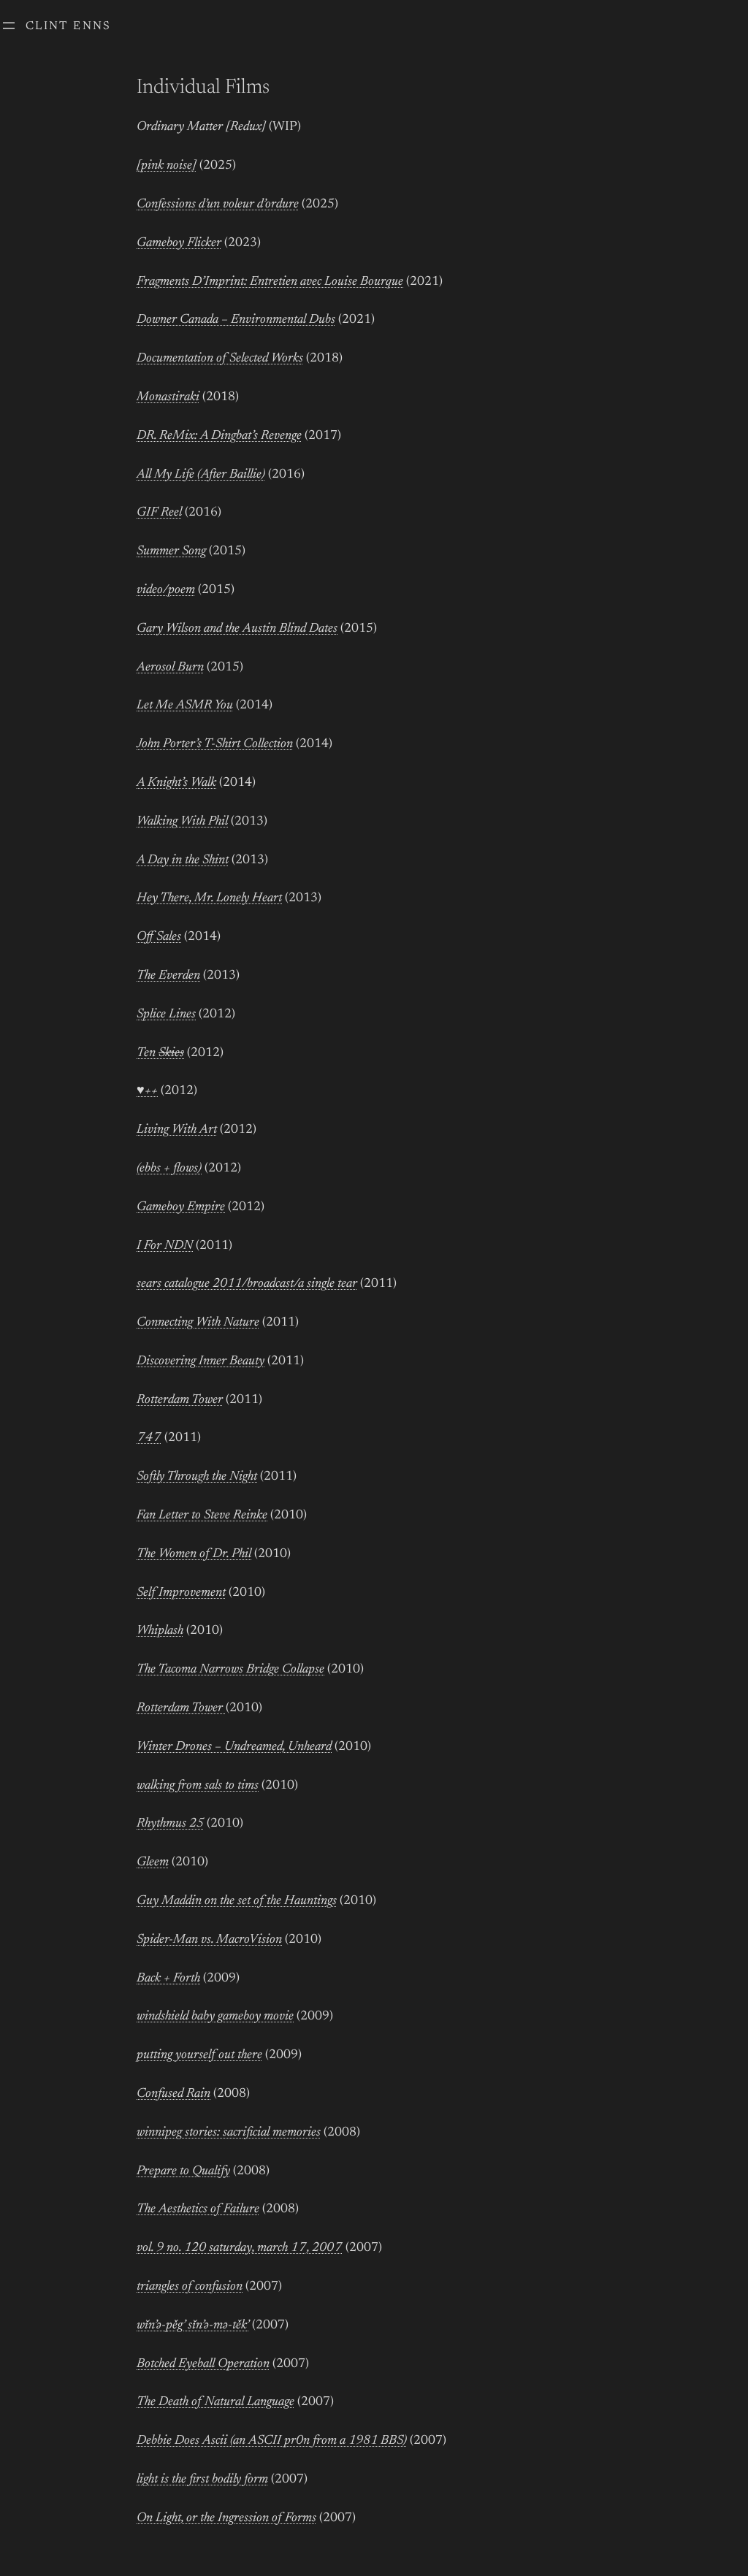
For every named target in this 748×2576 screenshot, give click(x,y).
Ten (160, 1053)
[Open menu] (9, 26)
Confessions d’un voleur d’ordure (218, 205)
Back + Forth (168, 1979)
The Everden (168, 976)
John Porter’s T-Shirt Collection (215, 744)
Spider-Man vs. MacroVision (209, 1940)
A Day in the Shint (183, 860)
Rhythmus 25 (170, 1824)
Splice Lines (166, 1014)
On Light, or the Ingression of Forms (226, 2518)
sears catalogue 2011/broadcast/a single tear (247, 1284)
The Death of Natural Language (215, 2402)
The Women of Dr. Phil (194, 1554)
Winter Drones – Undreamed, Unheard (234, 1747)
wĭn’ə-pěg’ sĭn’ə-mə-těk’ (193, 2325)
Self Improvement (181, 1593)
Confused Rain (173, 2094)
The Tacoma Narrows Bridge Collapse (230, 1670)
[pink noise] (167, 166)
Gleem (153, 1862)
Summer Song (171, 551)
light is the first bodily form (202, 2480)
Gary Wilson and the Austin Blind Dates (237, 629)
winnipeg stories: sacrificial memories (229, 2133)
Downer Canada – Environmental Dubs (236, 320)
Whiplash (160, 1631)
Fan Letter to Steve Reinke (202, 1516)
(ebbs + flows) (169, 1169)
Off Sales (159, 937)
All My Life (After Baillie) (201, 475)
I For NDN (165, 1246)
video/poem (166, 590)
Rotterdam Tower (180, 1400)
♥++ (147, 1091)
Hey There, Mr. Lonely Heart (209, 898)
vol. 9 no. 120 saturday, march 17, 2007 (240, 2248)
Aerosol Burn (170, 668)
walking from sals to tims (198, 1786)
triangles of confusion (190, 2287)
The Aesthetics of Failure (198, 2209)
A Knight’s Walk (176, 783)
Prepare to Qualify (183, 2171)
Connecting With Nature (198, 1323)
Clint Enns (69, 26)
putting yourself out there (199, 2055)
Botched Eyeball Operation (203, 2364)
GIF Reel (159, 513)
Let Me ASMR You (185, 706)
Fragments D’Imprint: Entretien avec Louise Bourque (270, 282)
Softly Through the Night (197, 1477)
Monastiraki (168, 397)
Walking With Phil (182, 822)
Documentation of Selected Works (220, 359)
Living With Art (177, 1130)
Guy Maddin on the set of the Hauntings (237, 1901)
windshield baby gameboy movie (215, 2017)
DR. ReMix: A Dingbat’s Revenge (219, 436)
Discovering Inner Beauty (201, 1361)
